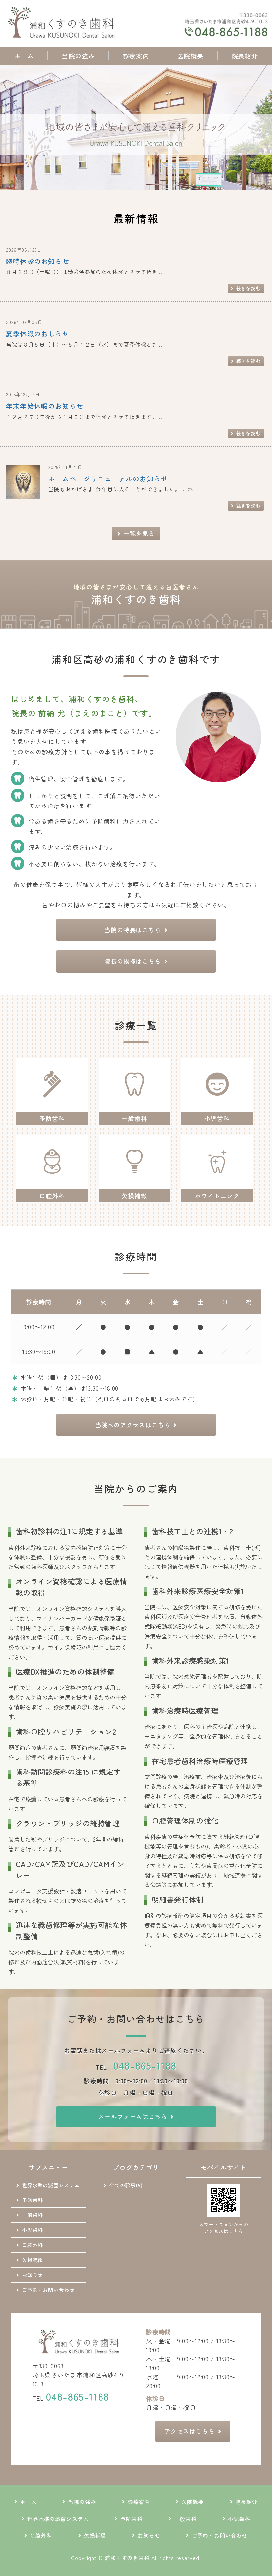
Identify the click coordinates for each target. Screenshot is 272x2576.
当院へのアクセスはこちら (133, 1425)
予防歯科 (33, 2200)
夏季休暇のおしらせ (38, 333)
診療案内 (136, 56)
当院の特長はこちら (133, 930)
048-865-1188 (145, 2065)
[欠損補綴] (135, 1184)
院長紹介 (245, 56)
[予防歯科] (52, 1107)
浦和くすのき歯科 (127, 2558)
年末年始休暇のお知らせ (45, 406)
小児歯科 (33, 2230)
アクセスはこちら (189, 2431)
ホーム (24, 56)
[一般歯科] (135, 1107)
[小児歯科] (217, 1107)
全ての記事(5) (126, 2185)
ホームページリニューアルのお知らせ (108, 478)
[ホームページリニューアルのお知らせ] (23, 494)
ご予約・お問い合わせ (48, 2290)
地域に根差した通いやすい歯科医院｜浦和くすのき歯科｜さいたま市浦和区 (63, 23)
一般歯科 (33, 2215)
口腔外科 (33, 2245)
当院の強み (78, 56)
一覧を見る (139, 533)
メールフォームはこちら (133, 2116)
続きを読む (249, 288)
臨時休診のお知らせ (38, 261)
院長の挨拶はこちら (133, 961)
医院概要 (190, 56)
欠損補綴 (33, 2260)
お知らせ (33, 2275)
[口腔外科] (52, 1184)
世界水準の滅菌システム (51, 2185)
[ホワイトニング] (217, 1184)
